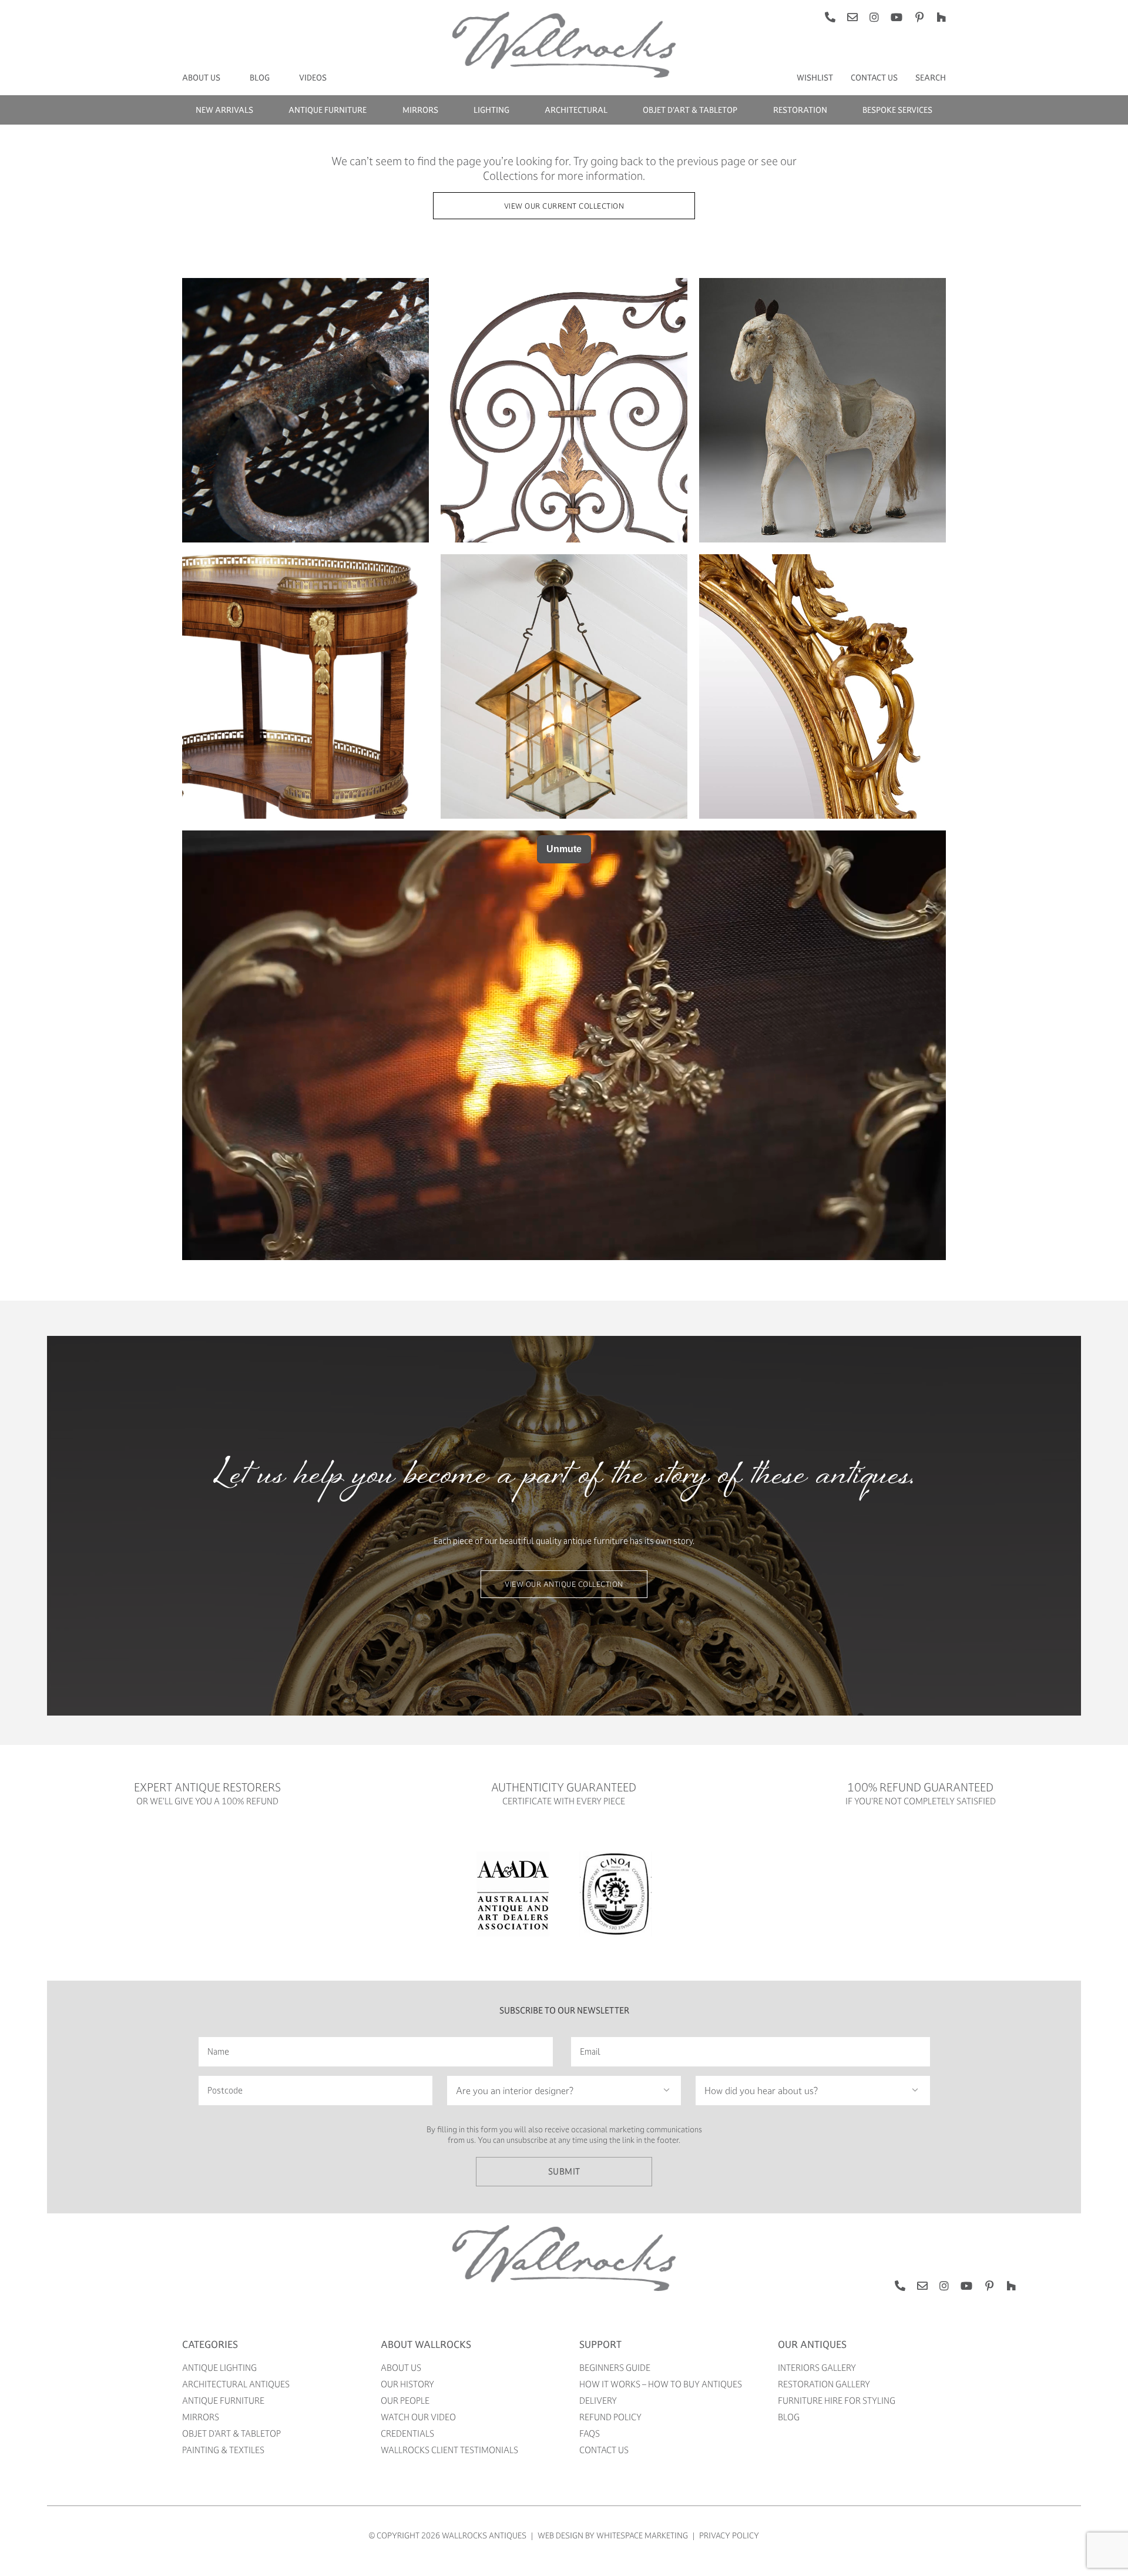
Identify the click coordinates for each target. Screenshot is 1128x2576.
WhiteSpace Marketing (642, 2535)
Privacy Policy (729, 2535)
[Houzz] (941, 17)
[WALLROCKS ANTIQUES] (564, 2229)
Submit (564, 2171)
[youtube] (897, 17)
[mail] (852, 17)
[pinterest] (919, 17)
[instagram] (874, 17)
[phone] (830, 17)
